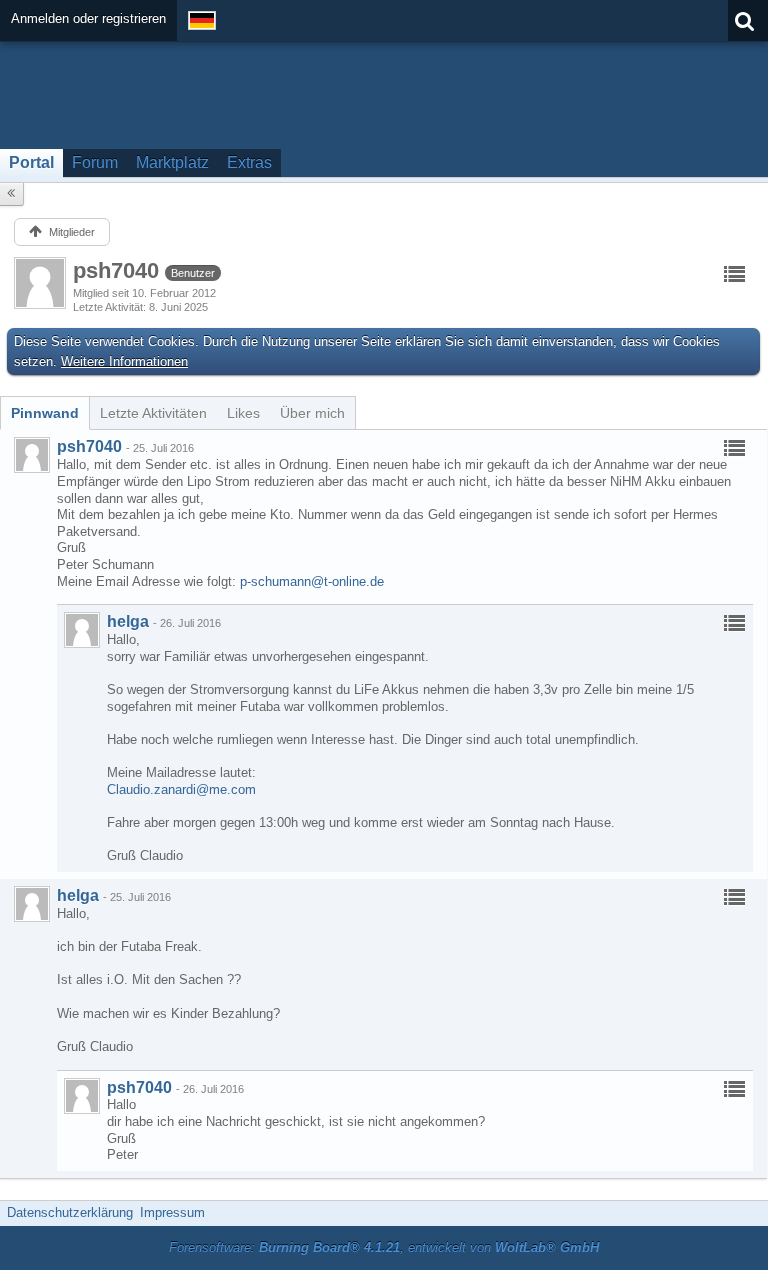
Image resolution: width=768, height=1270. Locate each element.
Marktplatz (172, 162)
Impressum (172, 1212)
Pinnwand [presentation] (45, 413)
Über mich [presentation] (312, 413)
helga (128, 621)
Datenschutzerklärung (70, 1212)
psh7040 (89, 446)
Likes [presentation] (243, 413)
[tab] (45, 413)
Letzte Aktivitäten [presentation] (153, 413)
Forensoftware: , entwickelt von (384, 1247)
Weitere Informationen (124, 361)
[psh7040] (32, 455)
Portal (31, 162)
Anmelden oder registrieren (88, 18)
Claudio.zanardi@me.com (181, 789)
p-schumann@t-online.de (312, 581)
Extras (249, 162)
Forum (95, 162)
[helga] (82, 630)
